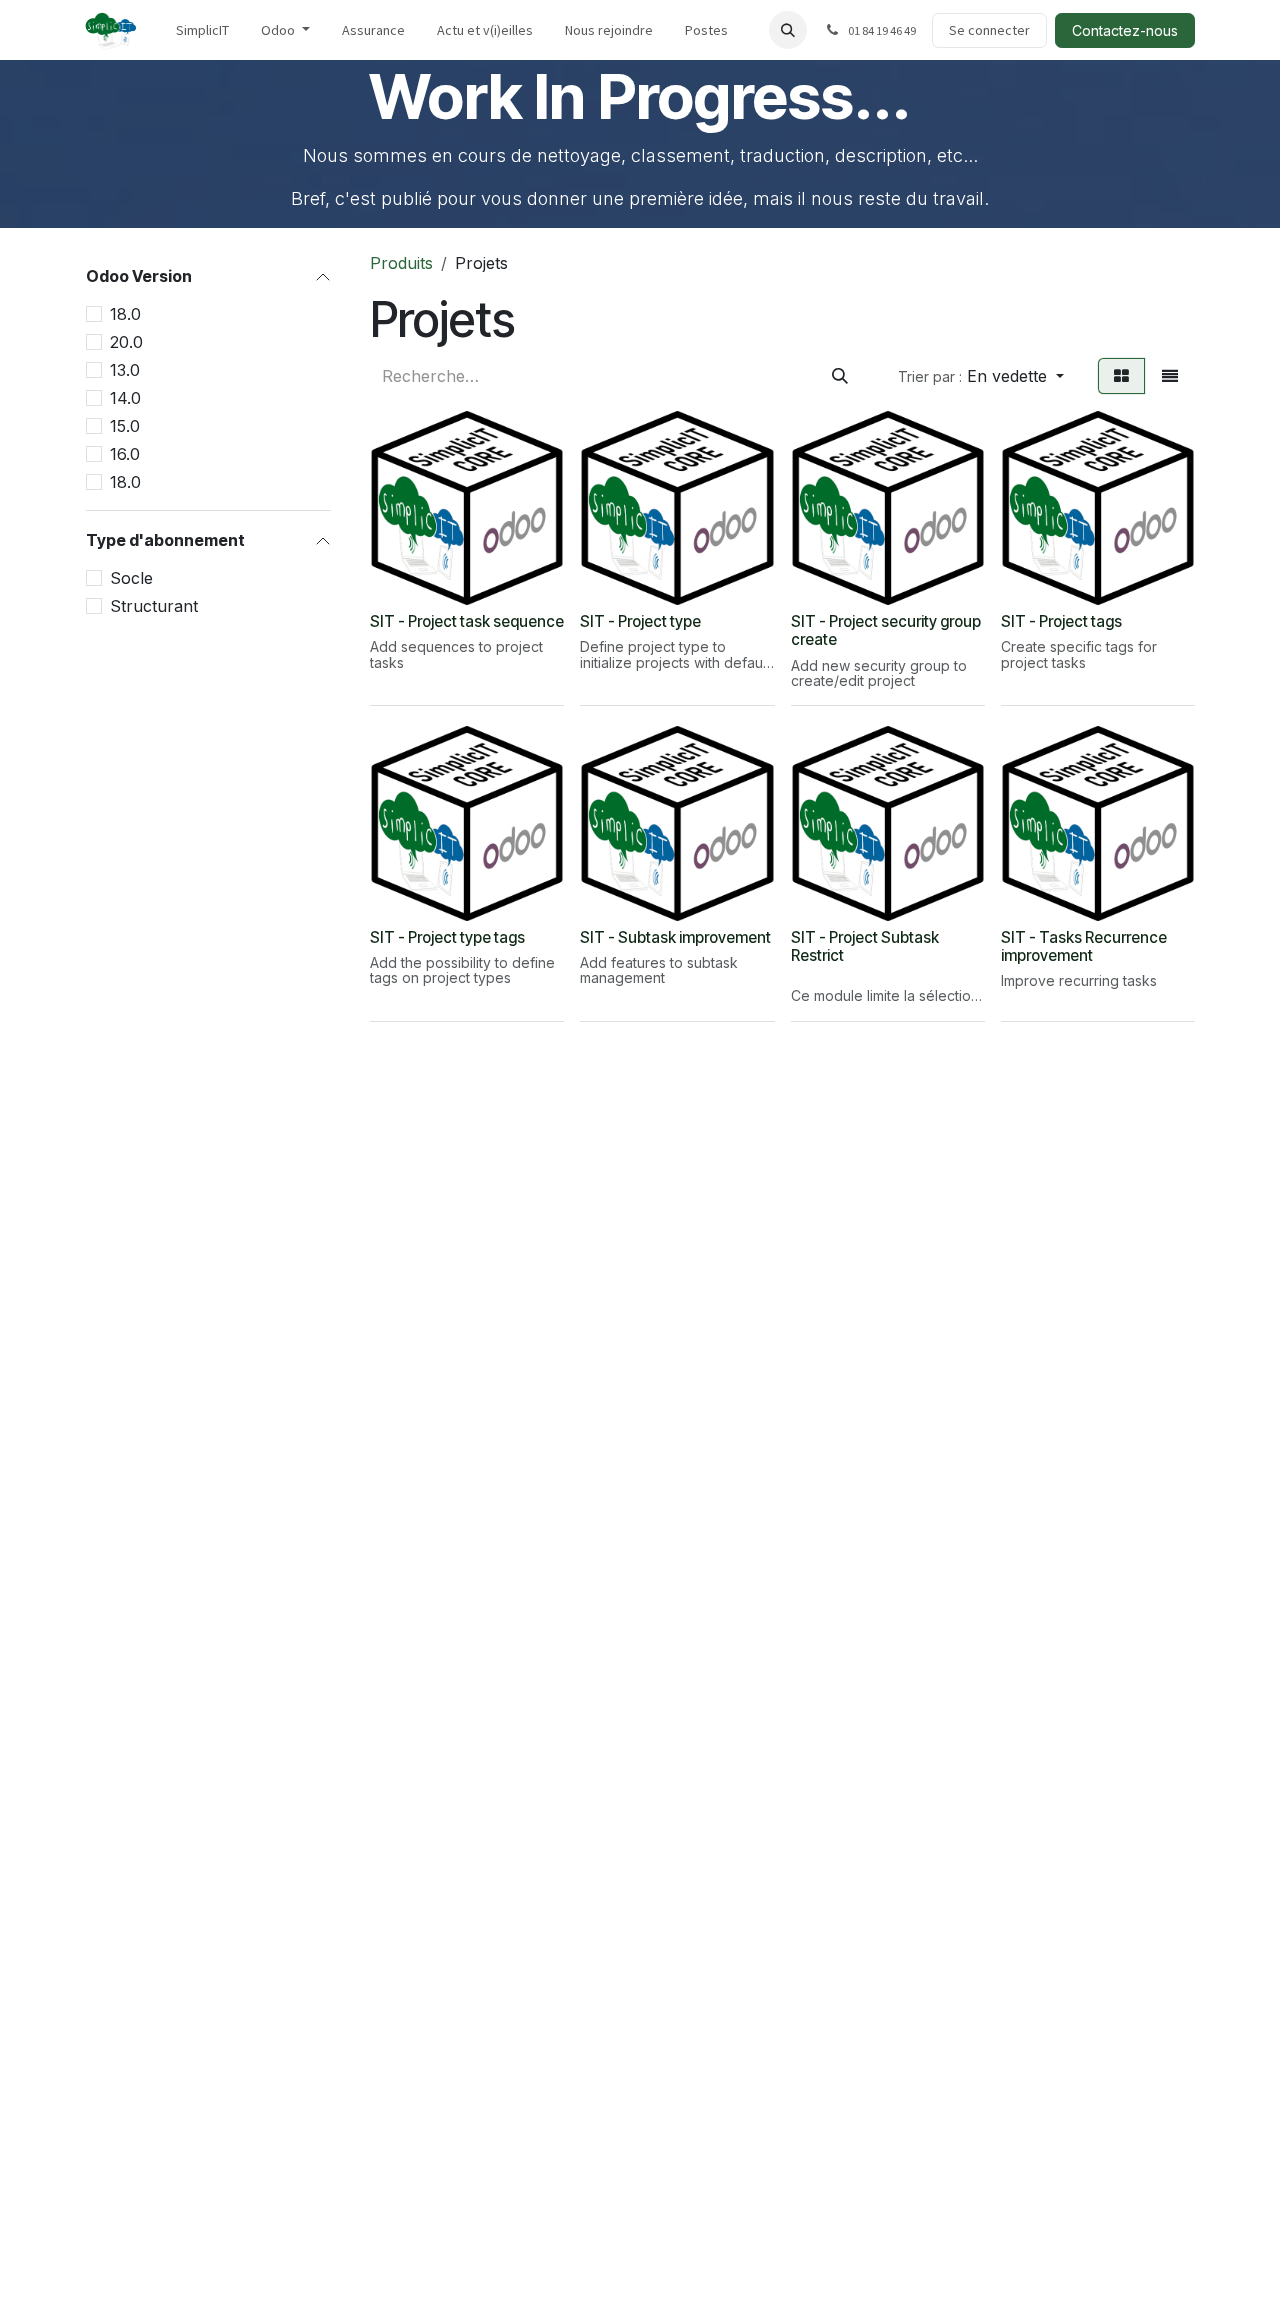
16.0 (125, 455)
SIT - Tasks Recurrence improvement (1084, 946)
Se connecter (989, 30)
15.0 (125, 427)
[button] (788, 30)
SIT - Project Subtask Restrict (865, 946)
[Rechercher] (840, 376)
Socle (131, 579)
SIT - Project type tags (447, 937)
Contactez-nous (1125, 30)
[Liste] (1170, 376)
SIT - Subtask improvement (675, 937)
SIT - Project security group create (886, 630)
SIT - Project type (640, 621)
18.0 (125, 315)
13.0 (125, 371)
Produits (401, 263)
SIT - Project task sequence (467, 621)
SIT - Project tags (1061, 621)
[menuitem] (202, 30)
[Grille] (1121, 376)
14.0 (125, 399)
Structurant (154, 607)
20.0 (126, 343)
